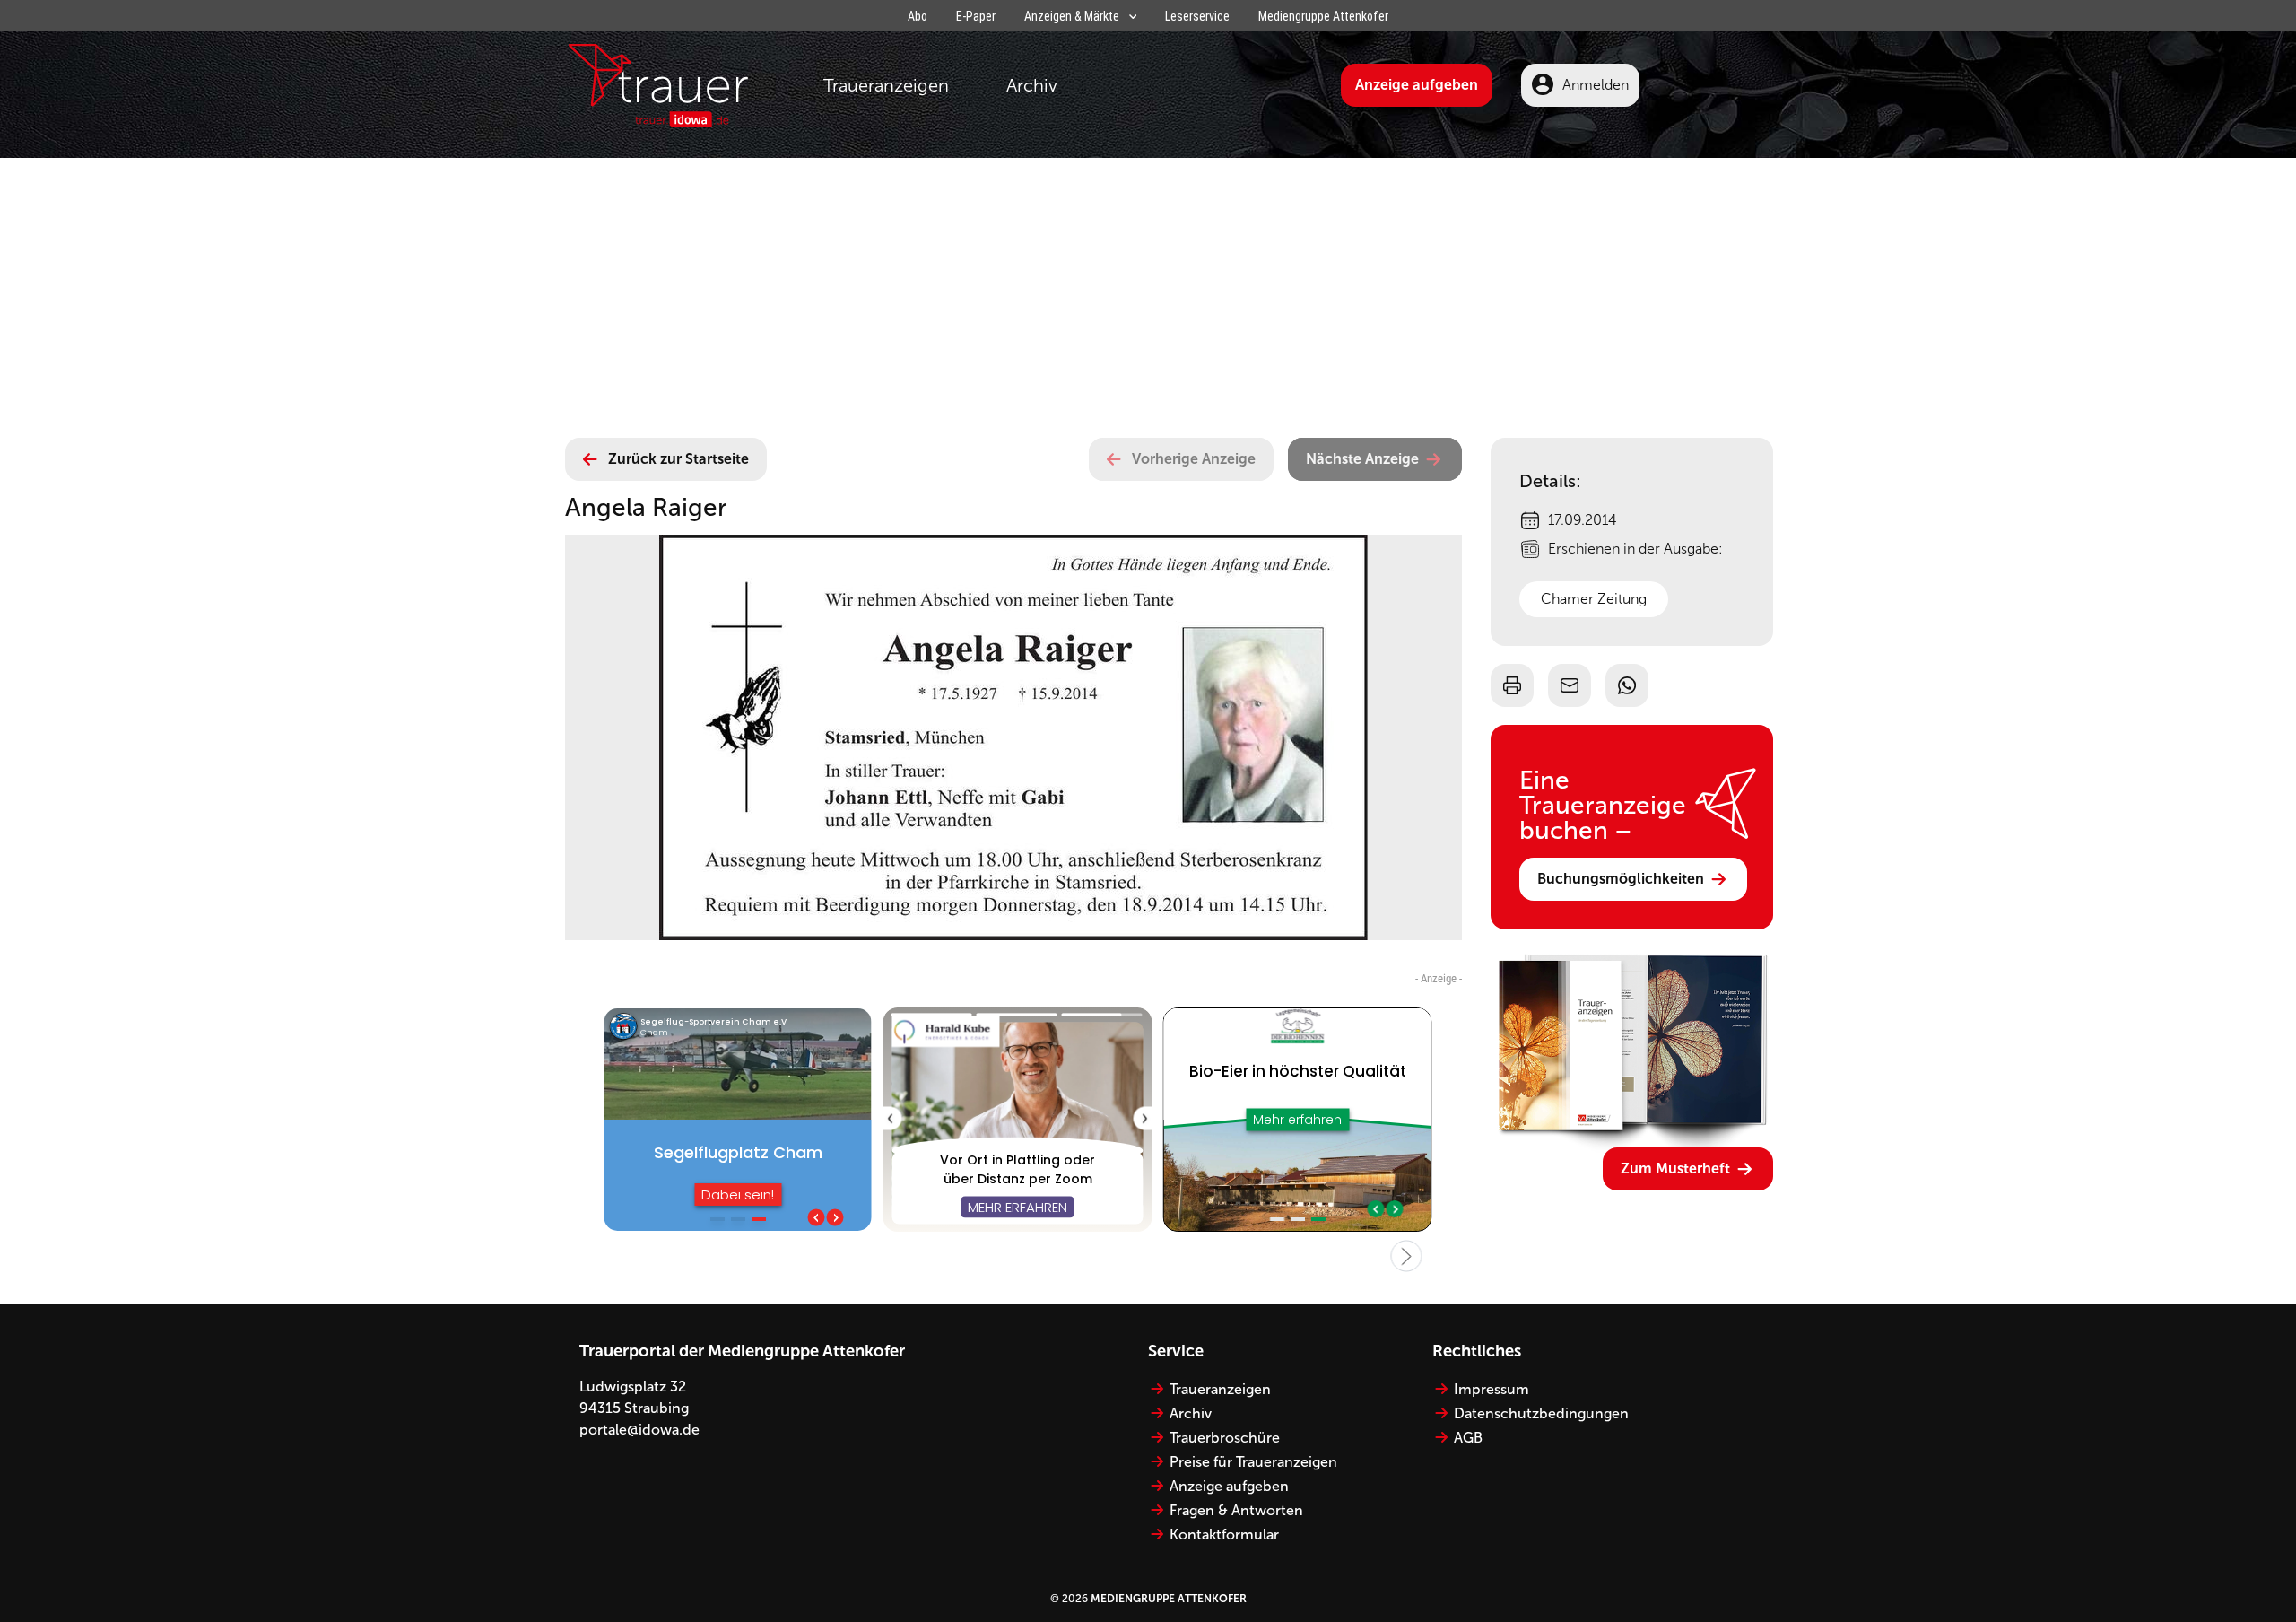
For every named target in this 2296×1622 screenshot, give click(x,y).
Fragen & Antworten (1236, 1510)
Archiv (1032, 85)
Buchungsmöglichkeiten (1621, 879)
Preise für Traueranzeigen (1253, 1462)
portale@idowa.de (639, 1430)
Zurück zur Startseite (678, 459)
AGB (1468, 1438)
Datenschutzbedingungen (1541, 1413)
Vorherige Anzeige (1194, 459)
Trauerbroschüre (1225, 1438)
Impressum (1492, 1389)
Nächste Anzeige (1362, 459)
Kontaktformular (1224, 1535)
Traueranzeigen (886, 85)
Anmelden (1596, 85)
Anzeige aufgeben (1417, 85)
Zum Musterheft (1675, 1169)
